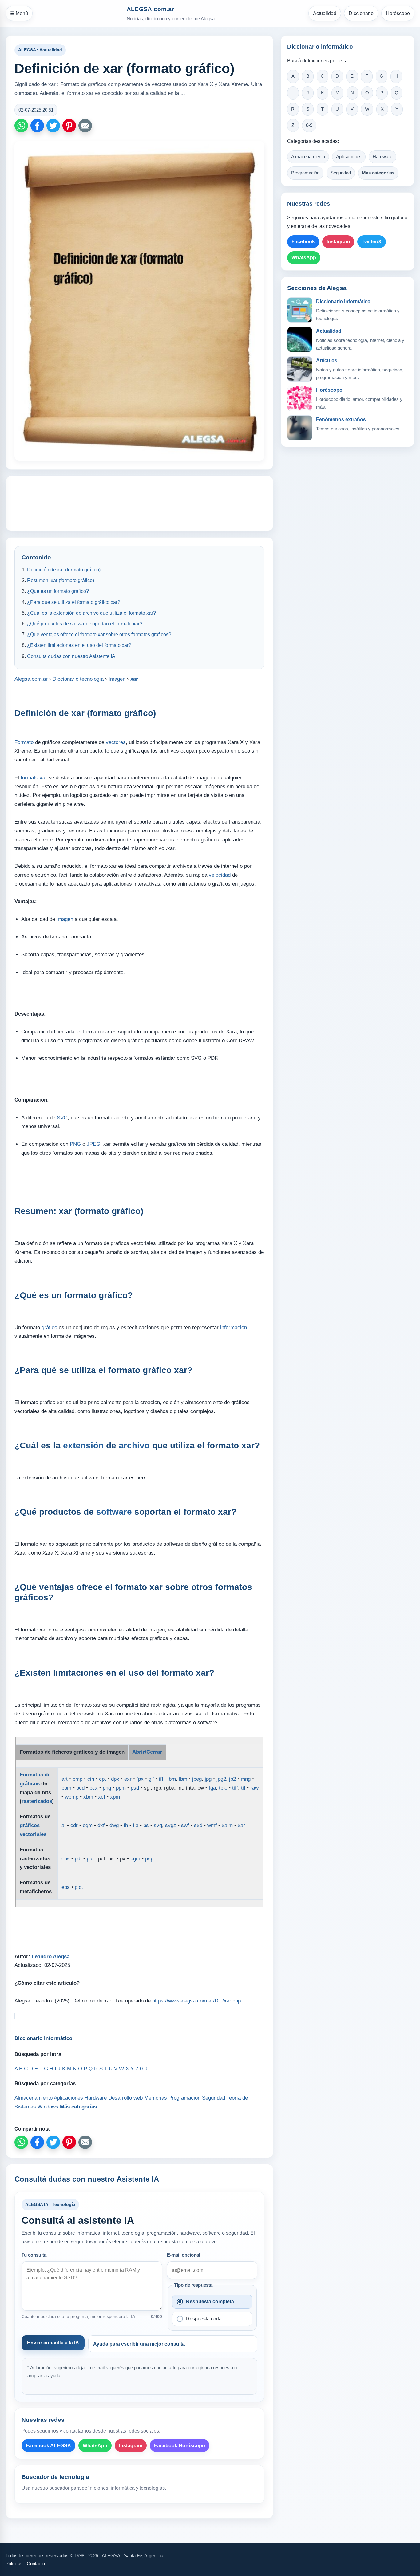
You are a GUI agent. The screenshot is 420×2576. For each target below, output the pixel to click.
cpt (103, 1779)
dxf (101, 1825)
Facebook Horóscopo (180, 2446)
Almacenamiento (308, 157)
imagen (65, 919)
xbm (88, 1797)
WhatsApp (95, 2446)
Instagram (131, 2446)
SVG (62, 1118)
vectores (116, 742)
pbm (66, 1788)
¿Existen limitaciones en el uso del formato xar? (79, 645)
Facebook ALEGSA (48, 2446)
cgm (88, 1825)
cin (91, 1779)
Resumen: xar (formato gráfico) (61, 580)
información (234, 1327)
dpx (115, 1779)
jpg (208, 1779)
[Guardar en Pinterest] (69, 126)
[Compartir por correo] (85, 126)
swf (185, 1825)
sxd (198, 1825)
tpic (223, 1788)
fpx (140, 1779)
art (65, 1779)
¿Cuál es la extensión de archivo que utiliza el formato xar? (91, 613)
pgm (135, 1859)
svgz (171, 1825)
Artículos (327, 360)
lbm (183, 1779)
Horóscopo (398, 13)
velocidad (220, 875)
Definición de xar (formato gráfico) (64, 570)
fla (136, 1825)
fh (126, 1825)
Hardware (382, 157)
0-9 (309, 125)
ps (146, 1825)
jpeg (197, 1779)
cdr (74, 1825)
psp (149, 1859)
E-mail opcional (184, 2255)
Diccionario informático (343, 301)
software (114, 1512)
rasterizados (37, 1801)
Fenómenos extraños (341, 419)
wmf (212, 1825)
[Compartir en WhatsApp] (21, 126)
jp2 (232, 1779)
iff (161, 1779)
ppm (121, 1788)
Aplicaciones (349, 157)
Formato (24, 742)
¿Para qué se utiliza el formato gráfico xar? (74, 602)
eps (66, 1859)
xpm (115, 1797)
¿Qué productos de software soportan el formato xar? (85, 624)
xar (43, 778)
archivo (134, 1445)
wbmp (72, 1797)
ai (63, 1825)
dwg (114, 1825)
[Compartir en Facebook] (37, 126)
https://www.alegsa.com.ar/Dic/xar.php (196, 2001)
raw (254, 1788)
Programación (305, 173)
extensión (83, 1445)
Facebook (303, 242)
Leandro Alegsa (51, 1957)
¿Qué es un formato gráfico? (58, 591)
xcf (102, 1797)
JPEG (93, 1144)
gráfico (49, 1327)
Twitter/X (372, 242)
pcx (94, 1788)
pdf (78, 1859)
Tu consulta (34, 2255)
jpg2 (221, 1779)
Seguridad (341, 173)
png (107, 1788)
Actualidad (325, 13)
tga (212, 1788)
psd (135, 1788)
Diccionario (361, 13)
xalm (227, 1825)
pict (91, 1859)
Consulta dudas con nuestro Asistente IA (71, 656)
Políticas (14, 2564)
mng (246, 1779)
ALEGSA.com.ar (150, 9)
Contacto (36, 2564)
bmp (77, 1779)
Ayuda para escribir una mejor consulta (139, 2344)
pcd (80, 1788)
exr (128, 1779)
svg (158, 1825)
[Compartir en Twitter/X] (53, 126)
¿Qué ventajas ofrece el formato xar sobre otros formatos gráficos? (99, 634)
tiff (235, 1788)
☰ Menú (19, 13)
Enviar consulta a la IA (53, 2343)
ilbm (171, 1779)
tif (243, 1788)
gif (151, 1779)
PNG (75, 1144)
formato (29, 778)
